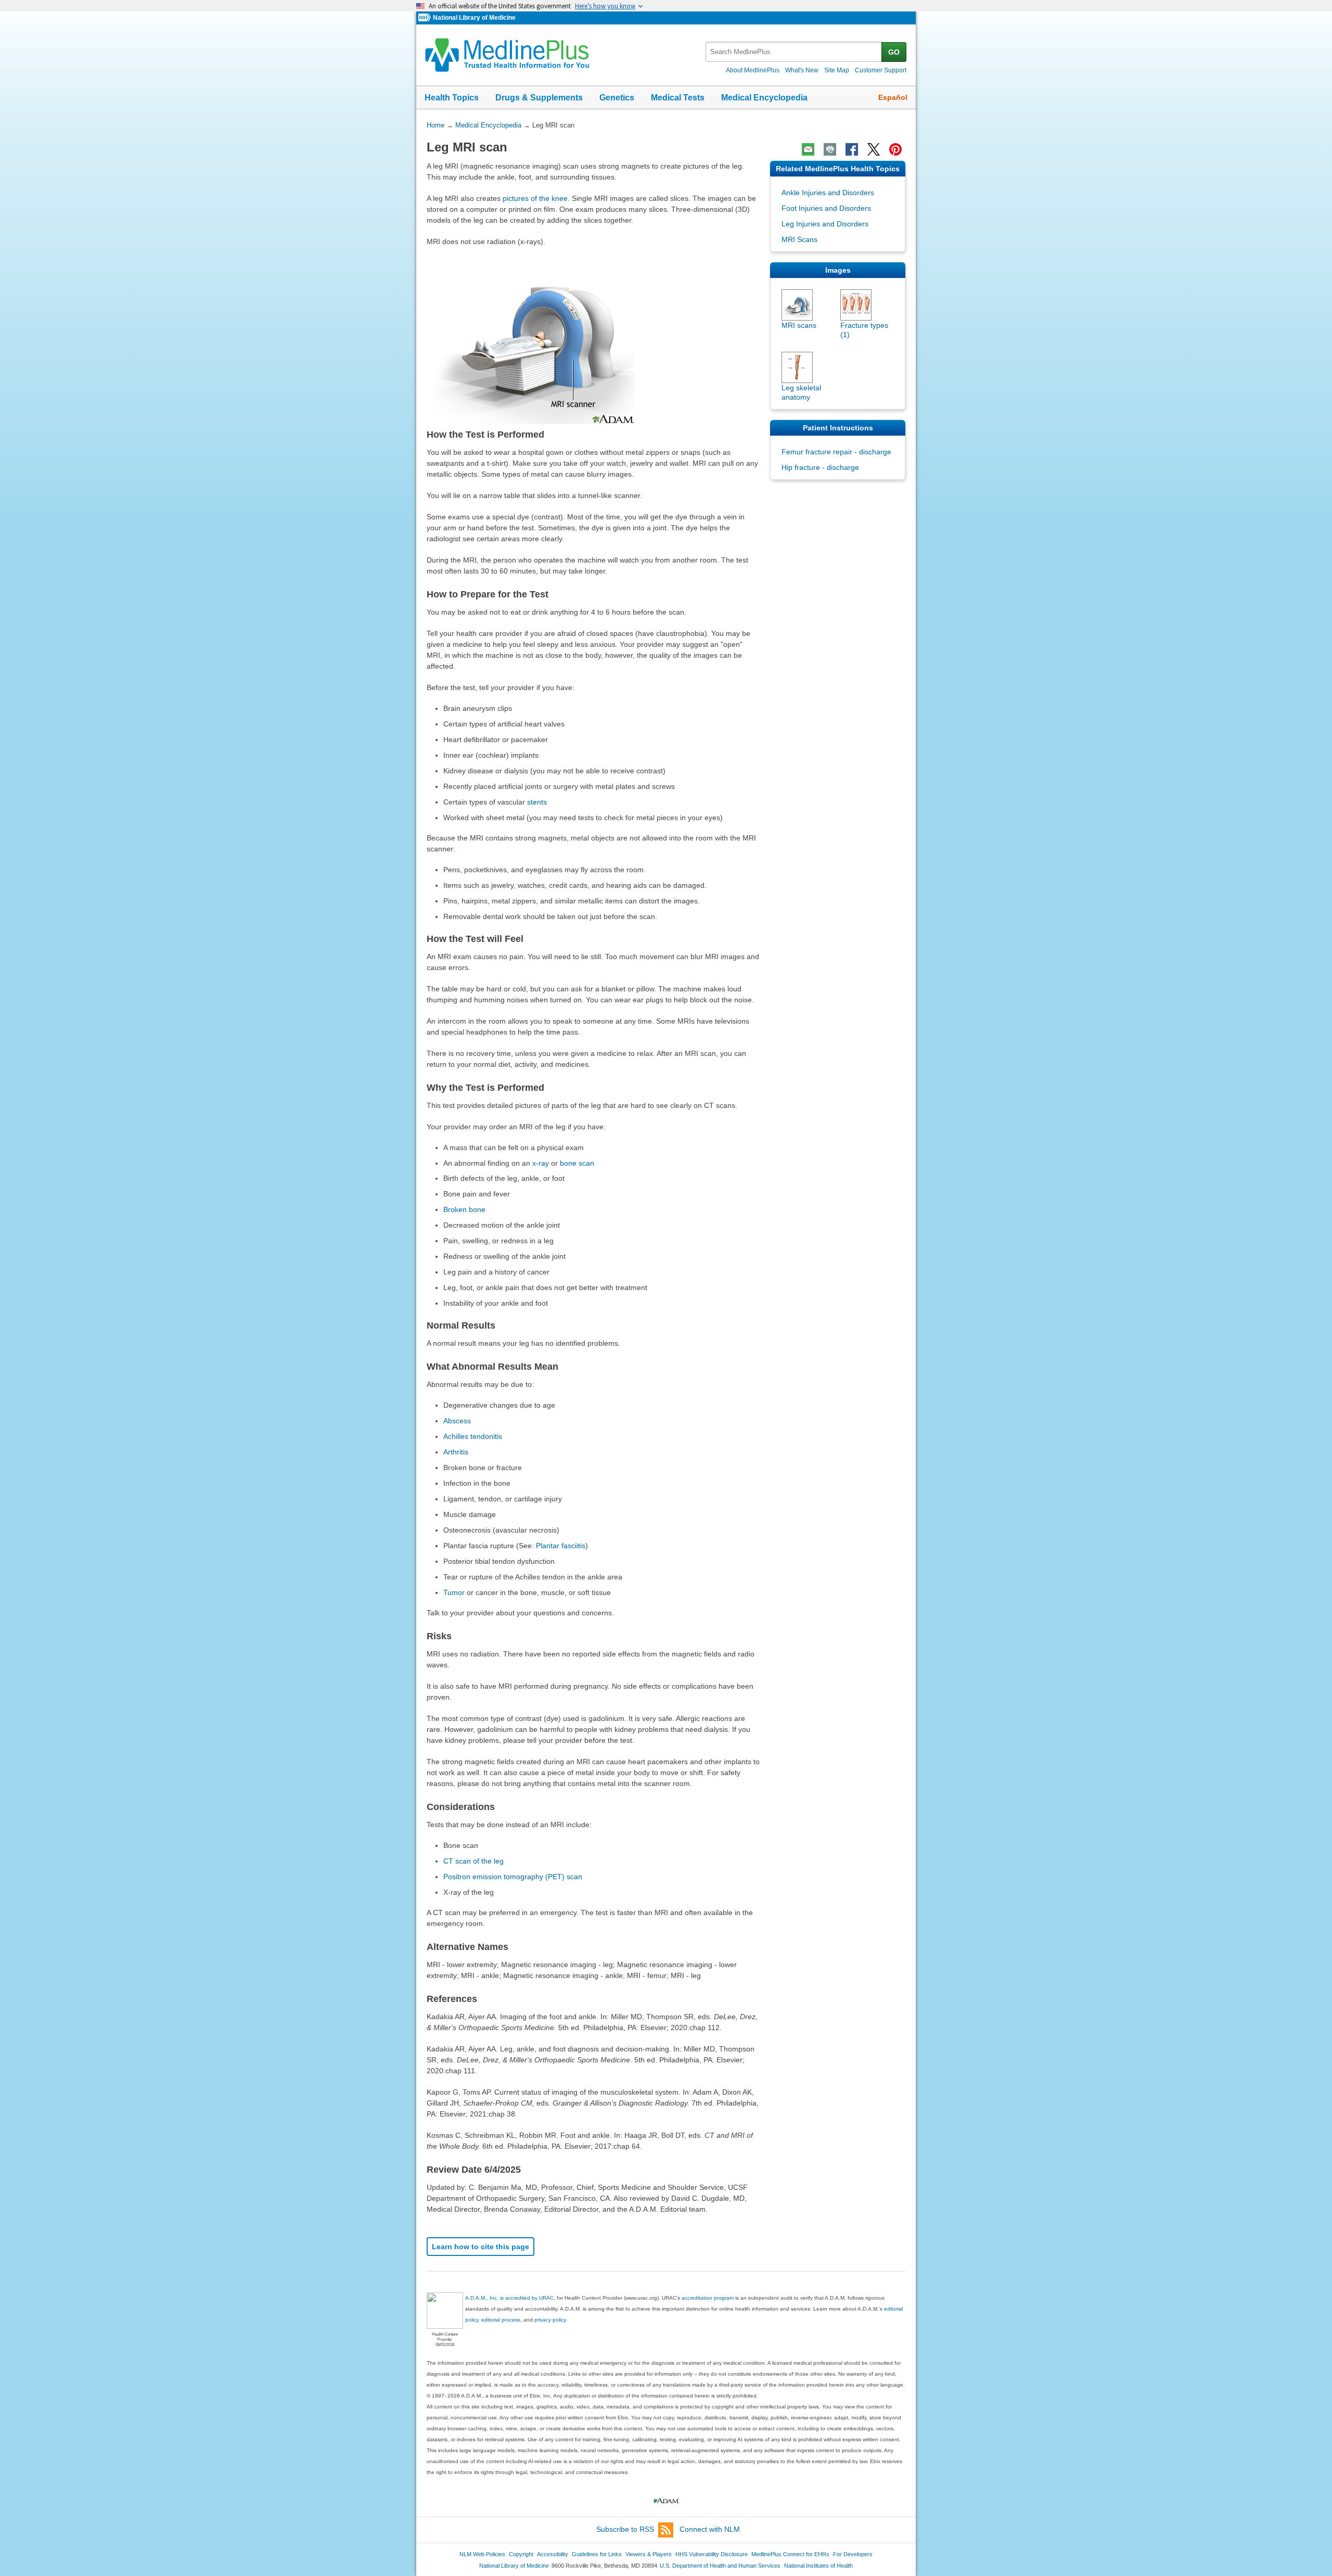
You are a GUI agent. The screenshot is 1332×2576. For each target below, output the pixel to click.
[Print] (830, 149)
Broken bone (464, 1209)
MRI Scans (799, 239)
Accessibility (553, 2554)
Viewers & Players (649, 2554)
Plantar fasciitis (561, 1546)
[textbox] (794, 52)
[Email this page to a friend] (808, 149)
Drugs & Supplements (539, 98)
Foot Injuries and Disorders (826, 208)
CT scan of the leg (473, 1861)
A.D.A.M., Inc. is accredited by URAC (509, 2298)
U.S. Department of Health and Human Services (720, 2566)
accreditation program (708, 2298)
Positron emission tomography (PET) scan (513, 1877)
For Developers (853, 2554)
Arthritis (456, 1452)
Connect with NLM (710, 2529)
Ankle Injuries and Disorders (828, 193)
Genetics (617, 98)
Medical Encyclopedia (764, 98)
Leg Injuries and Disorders (825, 224)
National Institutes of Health (818, 2566)
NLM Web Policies (482, 2554)
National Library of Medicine (474, 18)
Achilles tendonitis (473, 1436)
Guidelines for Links (597, 2554)
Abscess (457, 1421)
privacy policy (550, 2320)
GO (894, 52)
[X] (874, 149)
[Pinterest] (895, 149)
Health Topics (452, 98)
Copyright (521, 2554)
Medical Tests (678, 98)
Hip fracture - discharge (820, 467)
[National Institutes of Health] (426, 18)
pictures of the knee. (536, 198)
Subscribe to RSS (625, 2529)
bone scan (577, 1163)
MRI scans (799, 325)
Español (893, 97)
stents (537, 802)
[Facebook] (852, 149)
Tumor (454, 1592)
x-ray (541, 1163)
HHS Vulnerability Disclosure (712, 2554)
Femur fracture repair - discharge (836, 452)
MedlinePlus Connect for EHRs (790, 2554)
